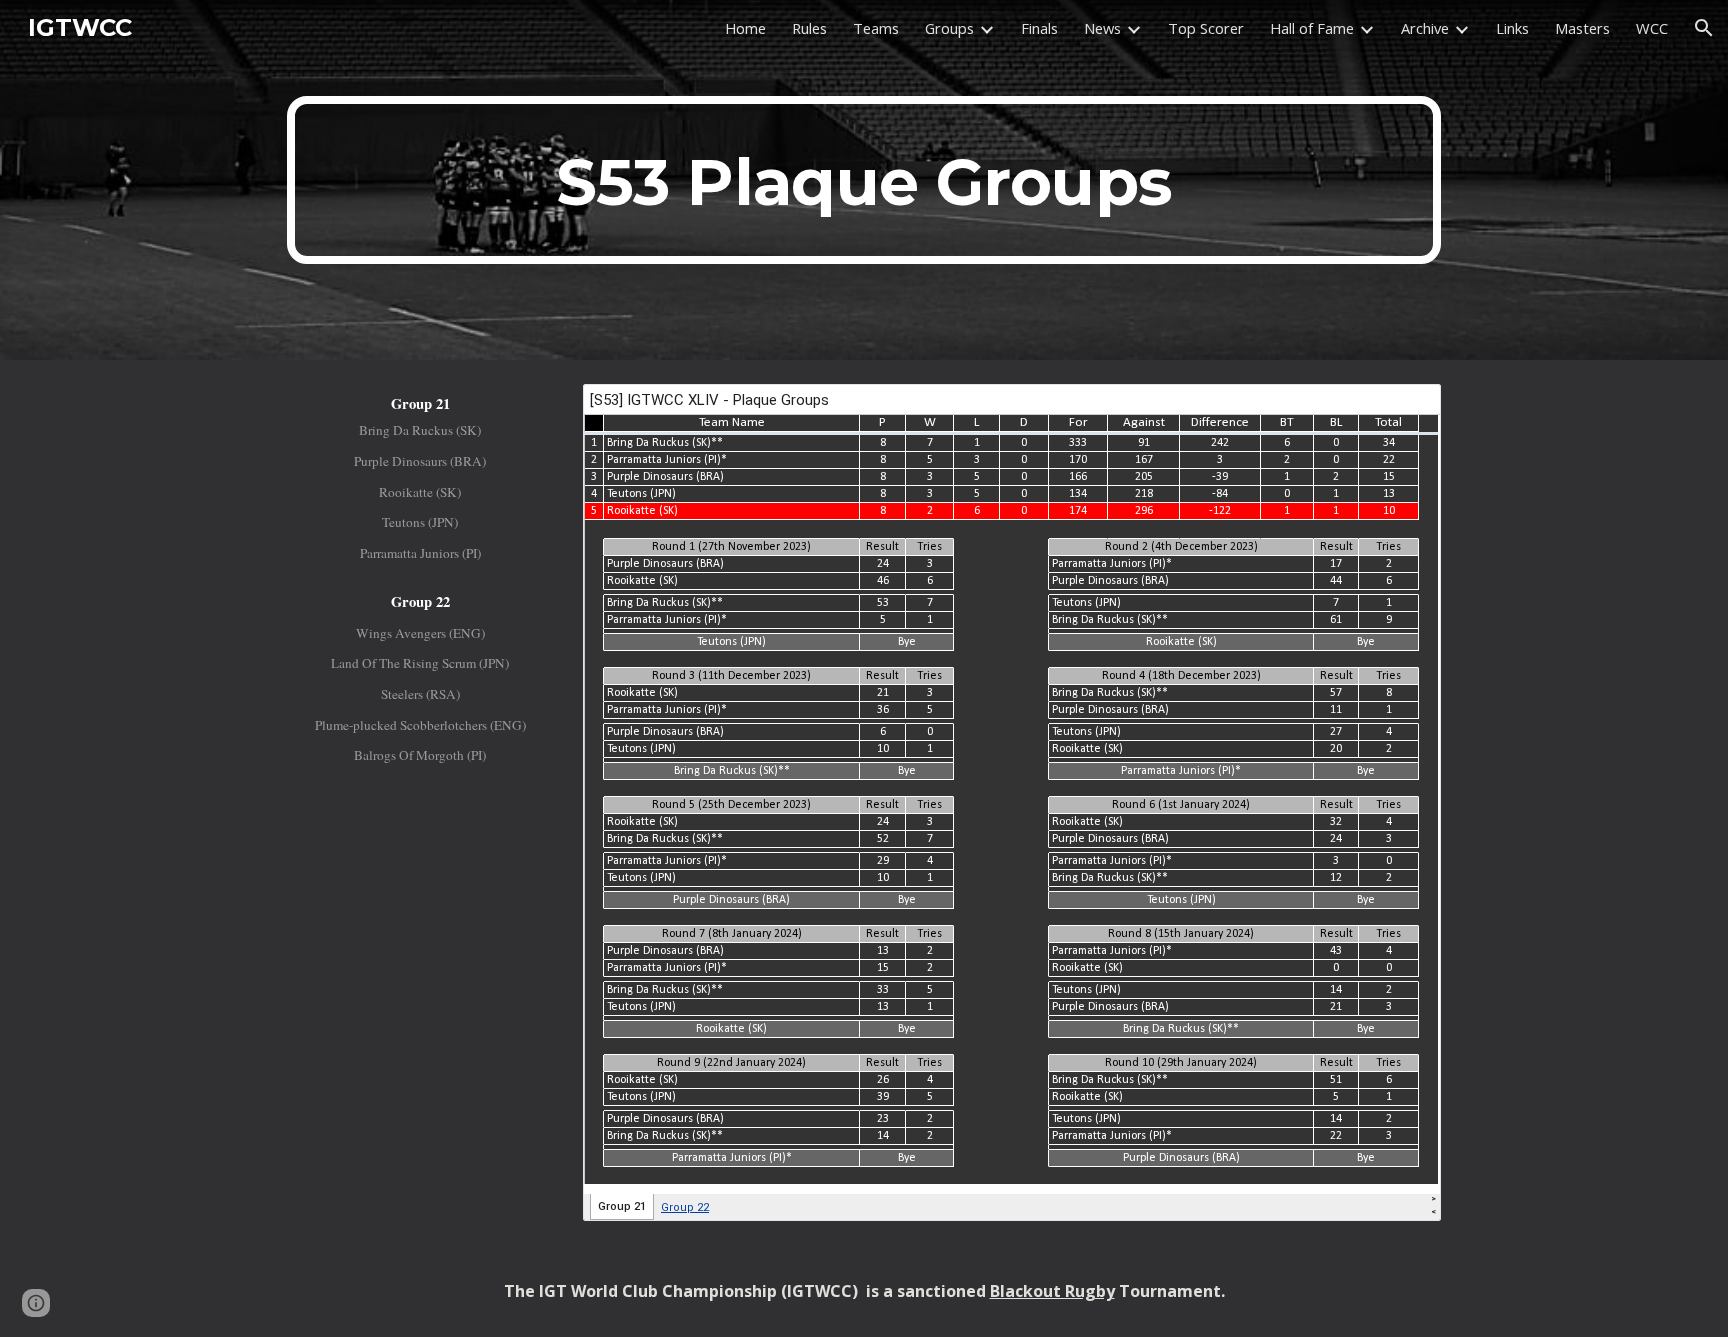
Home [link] (745, 28)
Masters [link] (1582, 28)
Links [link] (1512, 28)
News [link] (1102, 28)
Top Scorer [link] (1206, 28)
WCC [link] (1652, 28)
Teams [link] (876, 28)
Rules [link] (809, 28)
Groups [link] (949, 28)
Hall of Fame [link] (1312, 28)
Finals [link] (1039, 28)
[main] (864, 180)
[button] (1704, 28)
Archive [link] (1425, 28)
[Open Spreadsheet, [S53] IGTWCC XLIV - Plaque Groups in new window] (1403, 410)
